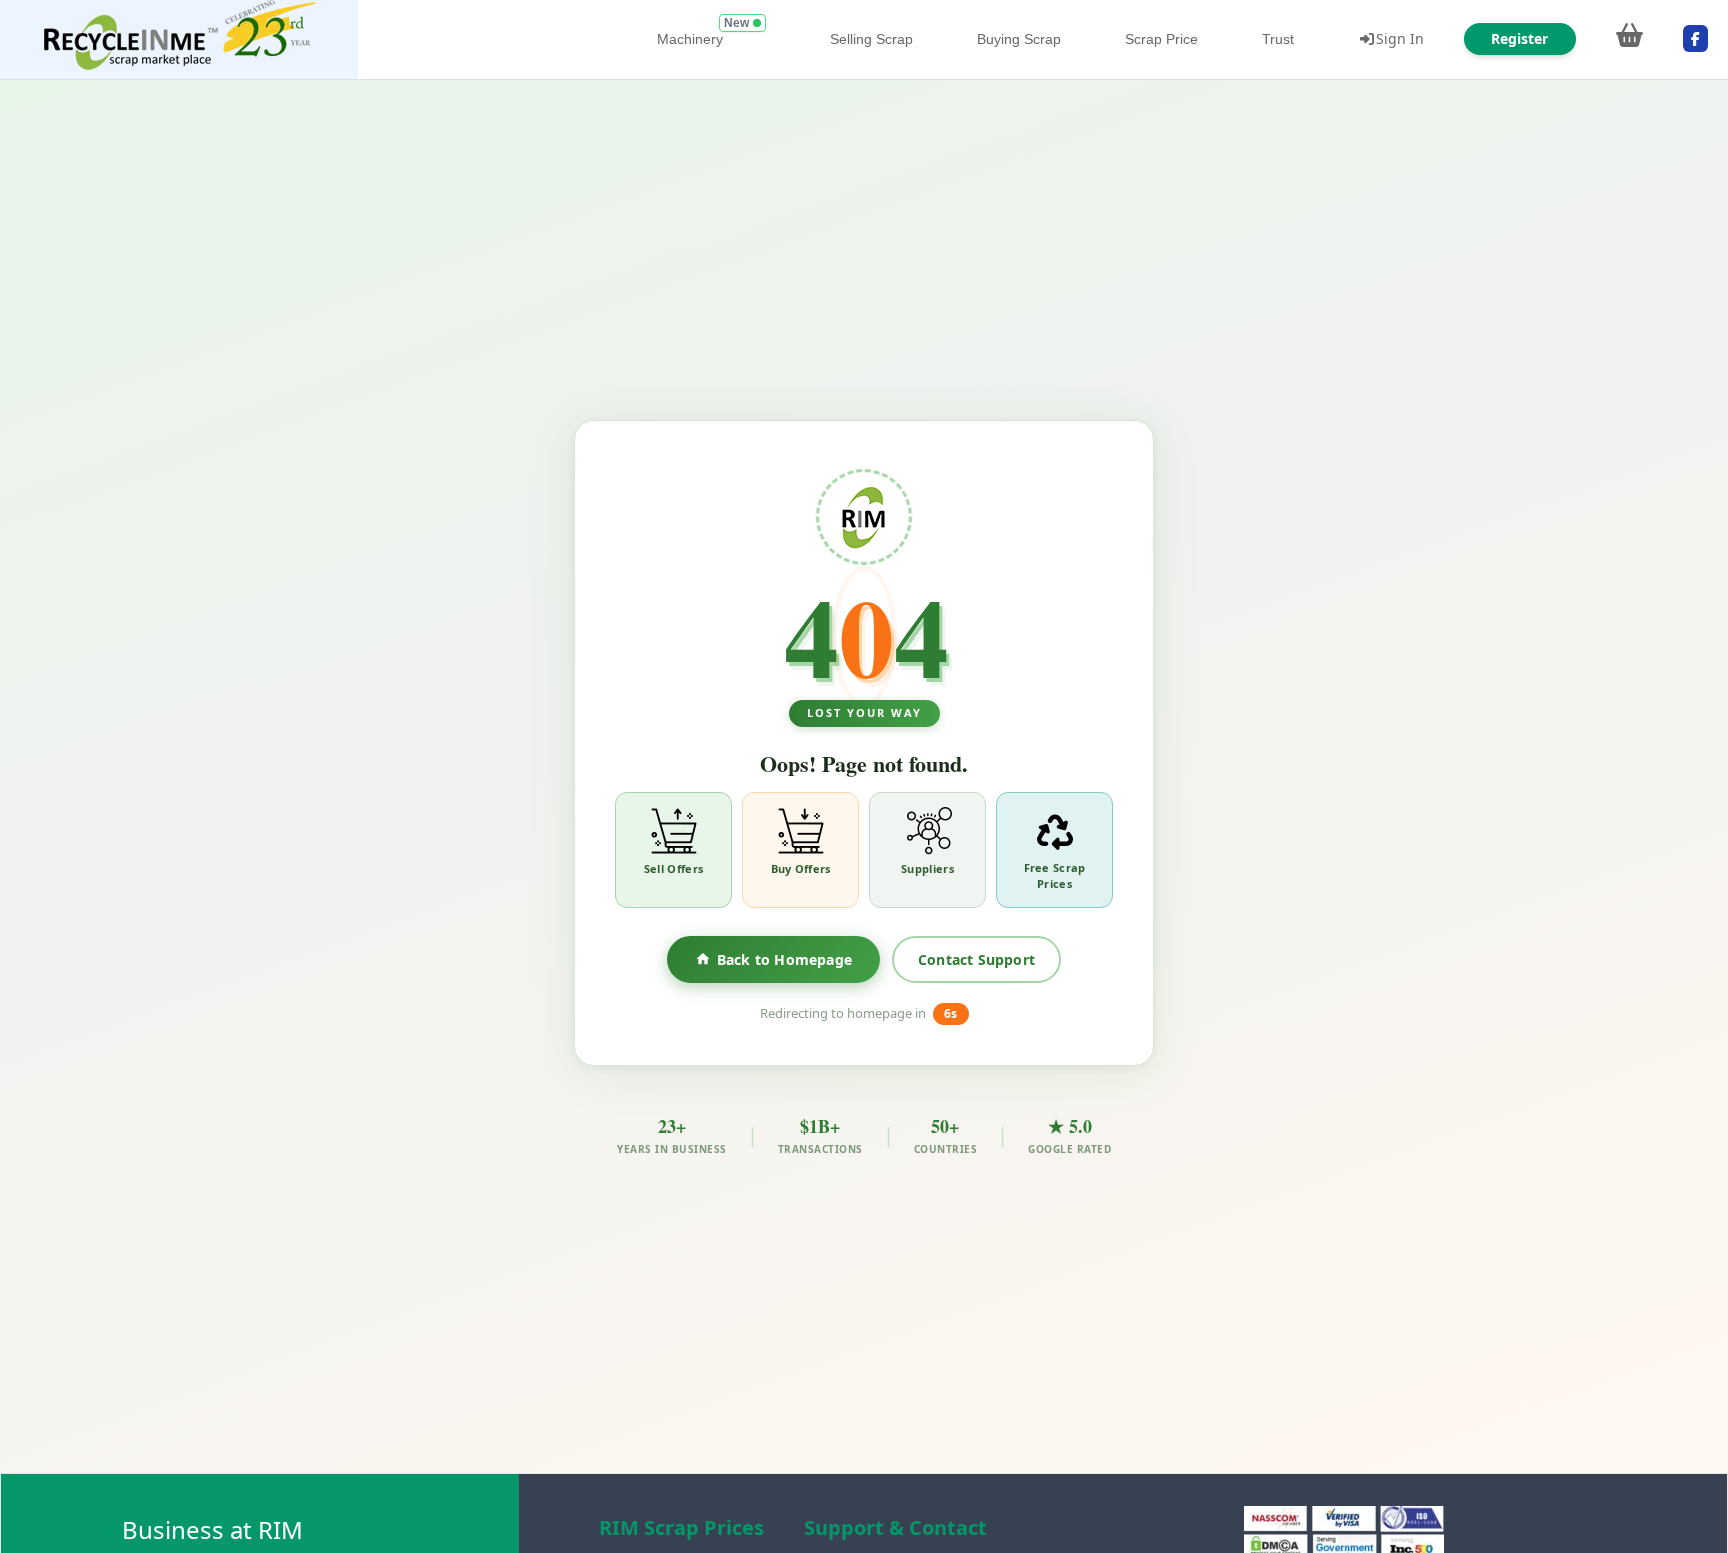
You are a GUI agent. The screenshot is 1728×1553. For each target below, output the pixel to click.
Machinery (690, 39)
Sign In (1400, 38)
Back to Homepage (784, 958)
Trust (1278, 39)
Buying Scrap (1019, 39)
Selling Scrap (871, 39)
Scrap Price (1161, 39)
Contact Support (976, 958)
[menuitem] (179, 39)
